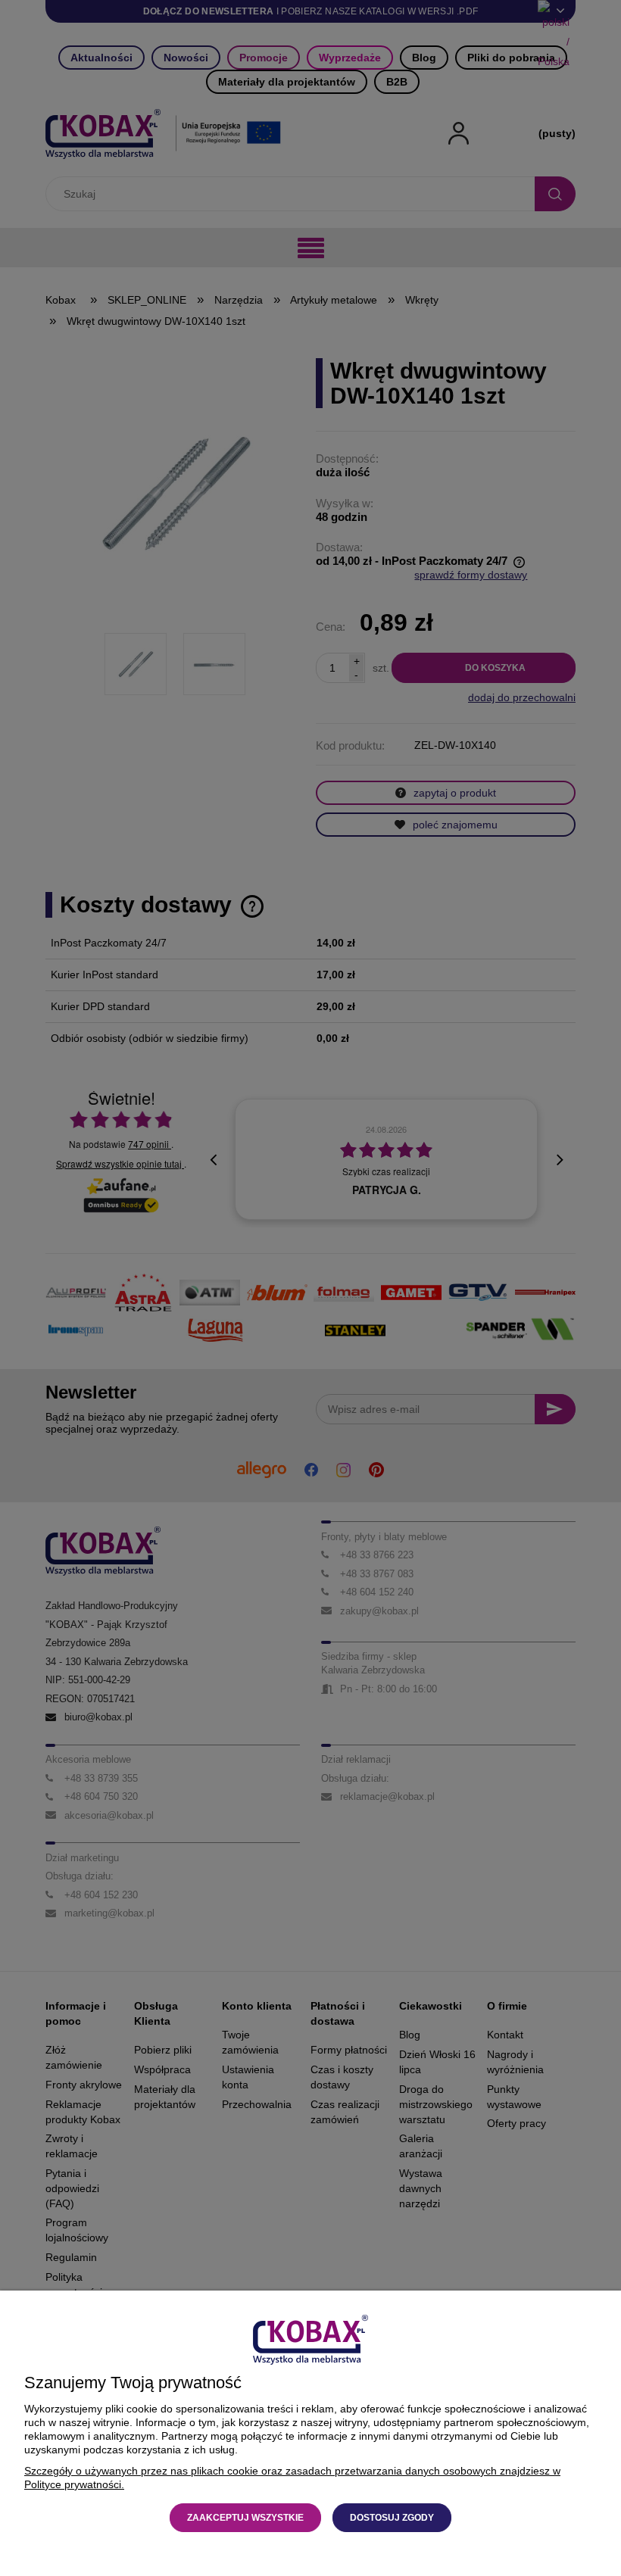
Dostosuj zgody (392, 2518)
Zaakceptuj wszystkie (245, 2518)
